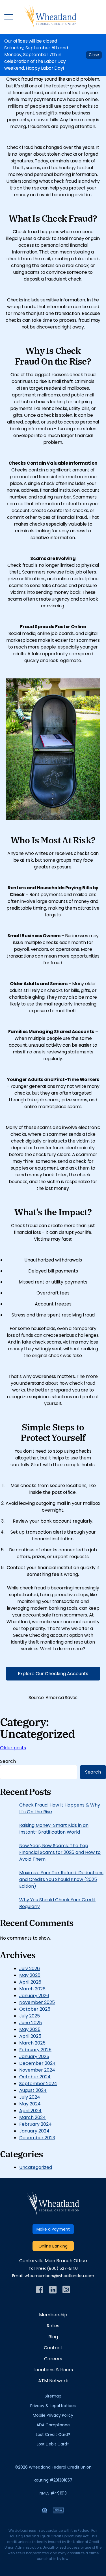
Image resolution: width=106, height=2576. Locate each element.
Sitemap (53, 2397)
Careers (53, 2359)
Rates (53, 2326)
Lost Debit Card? (53, 2444)
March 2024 (33, 2118)
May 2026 (30, 1976)
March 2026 (32, 1989)
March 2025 (32, 2043)
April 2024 (30, 2111)
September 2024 (38, 2084)
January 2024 (34, 2131)
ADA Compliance (53, 2425)
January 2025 (34, 2057)
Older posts (13, 1748)
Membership (53, 2315)
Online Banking (53, 2247)
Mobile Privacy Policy (53, 2416)
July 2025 (30, 2016)
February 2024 (35, 2125)
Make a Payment (53, 2230)
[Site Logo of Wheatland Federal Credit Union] (53, 2214)
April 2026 (30, 1982)
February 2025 (35, 2050)
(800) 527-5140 (62, 2269)
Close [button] (94, 55)
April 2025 (30, 2037)
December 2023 (37, 2138)
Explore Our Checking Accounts (53, 1674)
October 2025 (35, 2010)
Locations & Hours (53, 2370)
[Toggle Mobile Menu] (9, 17)
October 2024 (35, 2077)
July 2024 (30, 2098)
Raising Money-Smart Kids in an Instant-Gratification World (54, 1829)
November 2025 (37, 2003)
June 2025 (31, 2023)
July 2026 (30, 1969)
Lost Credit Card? (53, 2435)
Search (8, 1762)
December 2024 (37, 2064)
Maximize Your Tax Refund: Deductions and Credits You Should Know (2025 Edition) (61, 1880)
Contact (53, 2348)
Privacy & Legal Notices (53, 2406)
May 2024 (30, 2104)
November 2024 (37, 2070)
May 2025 (30, 2030)
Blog (53, 2337)
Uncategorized (36, 2168)
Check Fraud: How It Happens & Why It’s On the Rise (60, 1809)
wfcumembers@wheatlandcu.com (59, 2276)
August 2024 (33, 2091)
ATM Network (53, 2381)
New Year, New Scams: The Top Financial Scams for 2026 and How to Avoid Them (60, 1853)
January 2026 (34, 1996)
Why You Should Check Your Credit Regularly (57, 1904)
